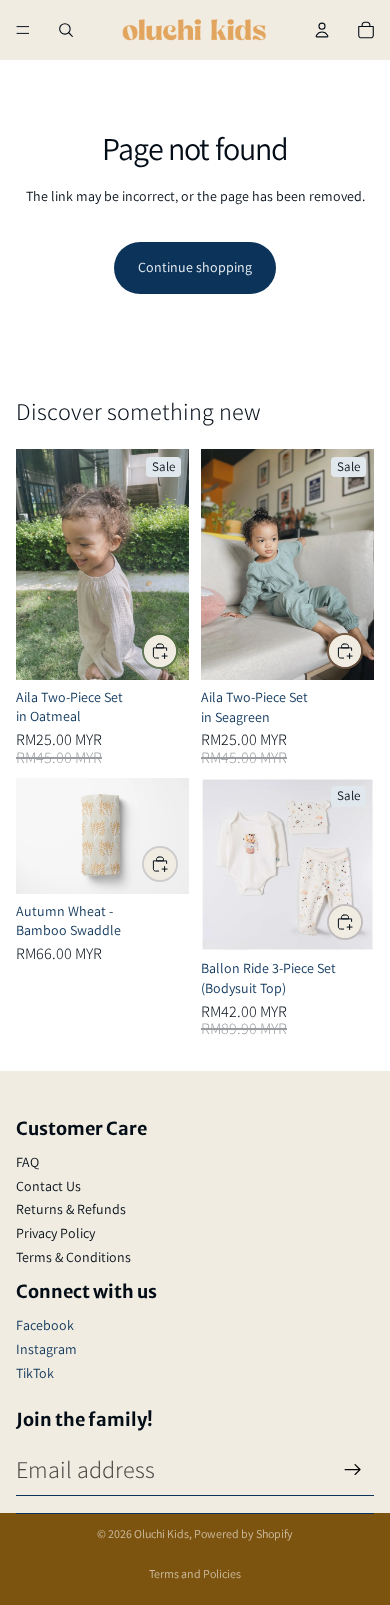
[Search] (66, 30)
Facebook (45, 1325)
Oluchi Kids (161, 1533)
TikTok (35, 1373)
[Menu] (23, 30)
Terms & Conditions (73, 1257)
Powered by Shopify (243, 1533)
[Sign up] (353, 1470)
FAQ (27, 1162)
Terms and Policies (195, 1573)
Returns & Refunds (71, 1209)
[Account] (322, 30)
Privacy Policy (55, 1233)
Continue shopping (195, 267)
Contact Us (48, 1186)
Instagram (46, 1349)
